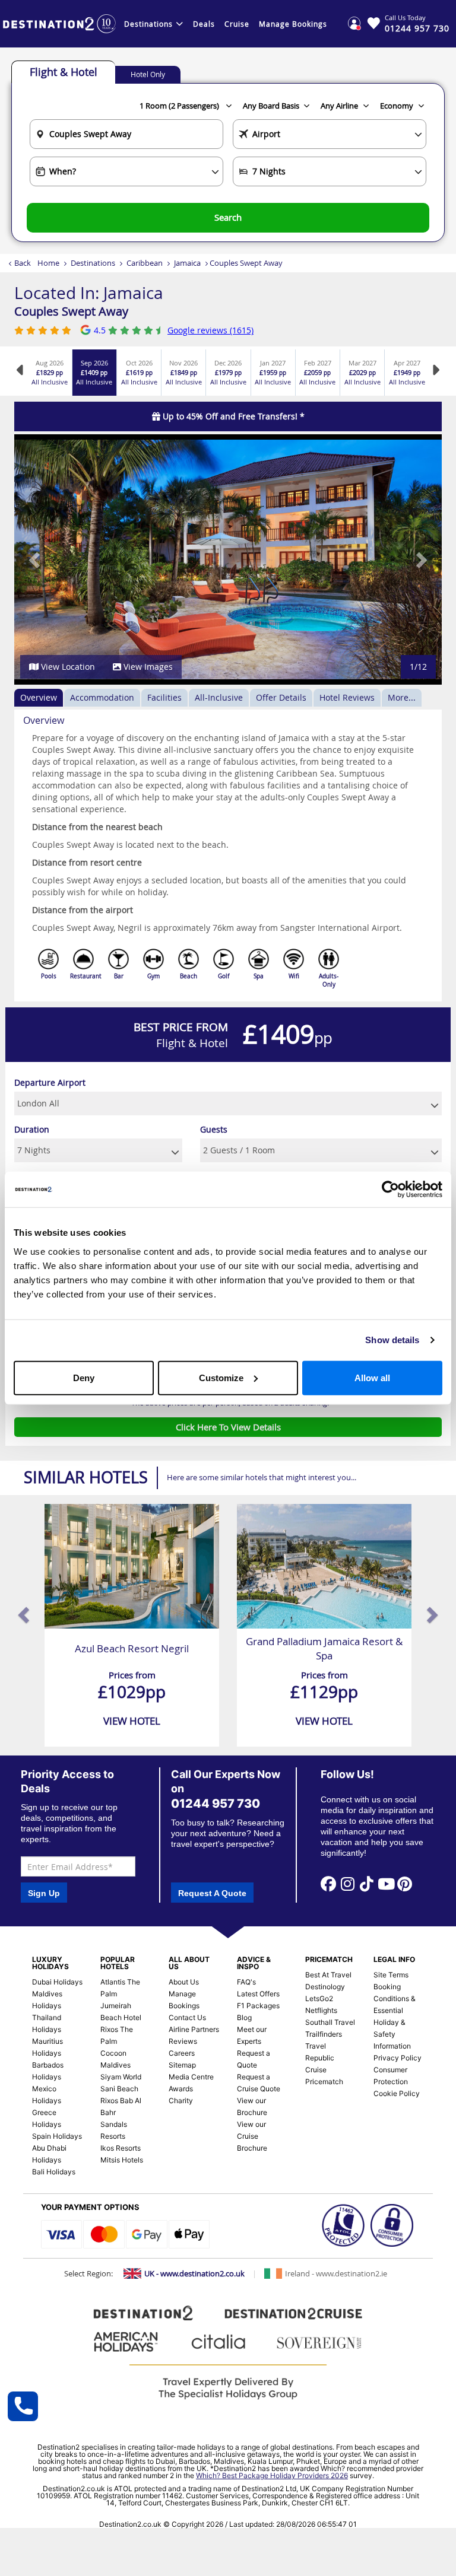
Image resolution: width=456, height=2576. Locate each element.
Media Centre (191, 2077)
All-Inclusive (219, 697)
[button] (36, 559)
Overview (39, 697)
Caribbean (145, 263)
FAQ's (246, 1982)
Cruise (237, 24)
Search (228, 217)
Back (23, 263)
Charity (181, 2100)
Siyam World (121, 2077)
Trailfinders (324, 2034)
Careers (182, 2053)
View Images (147, 667)
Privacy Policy (398, 2058)
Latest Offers (258, 1994)
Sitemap (182, 2065)
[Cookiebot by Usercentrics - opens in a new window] (390, 1190)
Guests (214, 1129)
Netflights (321, 2010)
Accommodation (102, 697)
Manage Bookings (293, 24)
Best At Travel (328, 1975)
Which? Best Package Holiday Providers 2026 (272, 2475)
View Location (67, 667)
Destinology (325, 1987)
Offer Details (281, 697)
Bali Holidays (54, 2172)
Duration (32, 1129)
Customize (221, 1377)
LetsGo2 (319, 1998)
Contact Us (187, 2017)
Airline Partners (194, 2029)
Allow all (372, 1377)
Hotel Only (148, 74)
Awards (181, 2089)
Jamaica (187, 263)
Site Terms (391, 1975)
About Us (184, 1982)
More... (402, 697)
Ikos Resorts (121, 2148)
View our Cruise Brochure (252, 2136)
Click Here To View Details (228, 1427)
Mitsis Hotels (122, 2160)
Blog (244, 2017)
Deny (84, 1377)
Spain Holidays (57, 2136)
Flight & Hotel (64, 72)
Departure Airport (50, 1082)
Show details (392, 1340)
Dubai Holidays (57, 1982)
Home (48, 263)
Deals (204, 24)
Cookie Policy (397, 2093)
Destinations (148, 24)
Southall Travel (330, 2022)
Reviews (183, 2041)
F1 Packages (258, 2006)
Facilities (164, 697)
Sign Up (44, 1893)
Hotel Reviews (347, 697)
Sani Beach (119, 2089)
